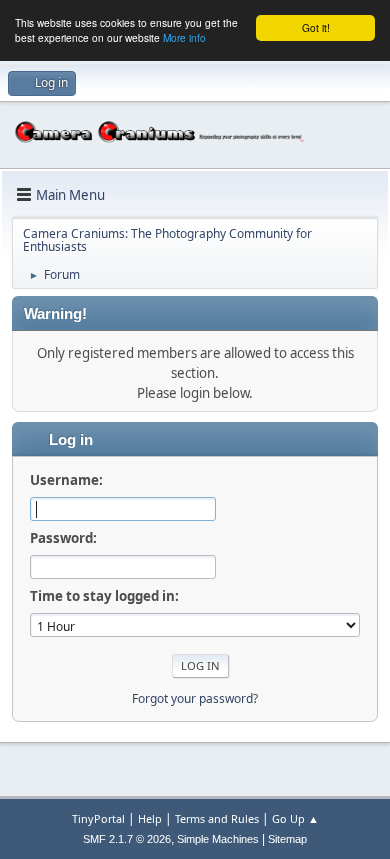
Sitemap (287, 839)
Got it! (316, 27)
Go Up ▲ (295, 818)
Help (150, 818)
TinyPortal (98, 818)
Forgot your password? (195, 698)
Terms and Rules (217, 818)
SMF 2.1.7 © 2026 (127, 839)
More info (184, 37)
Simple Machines (218, 839)
